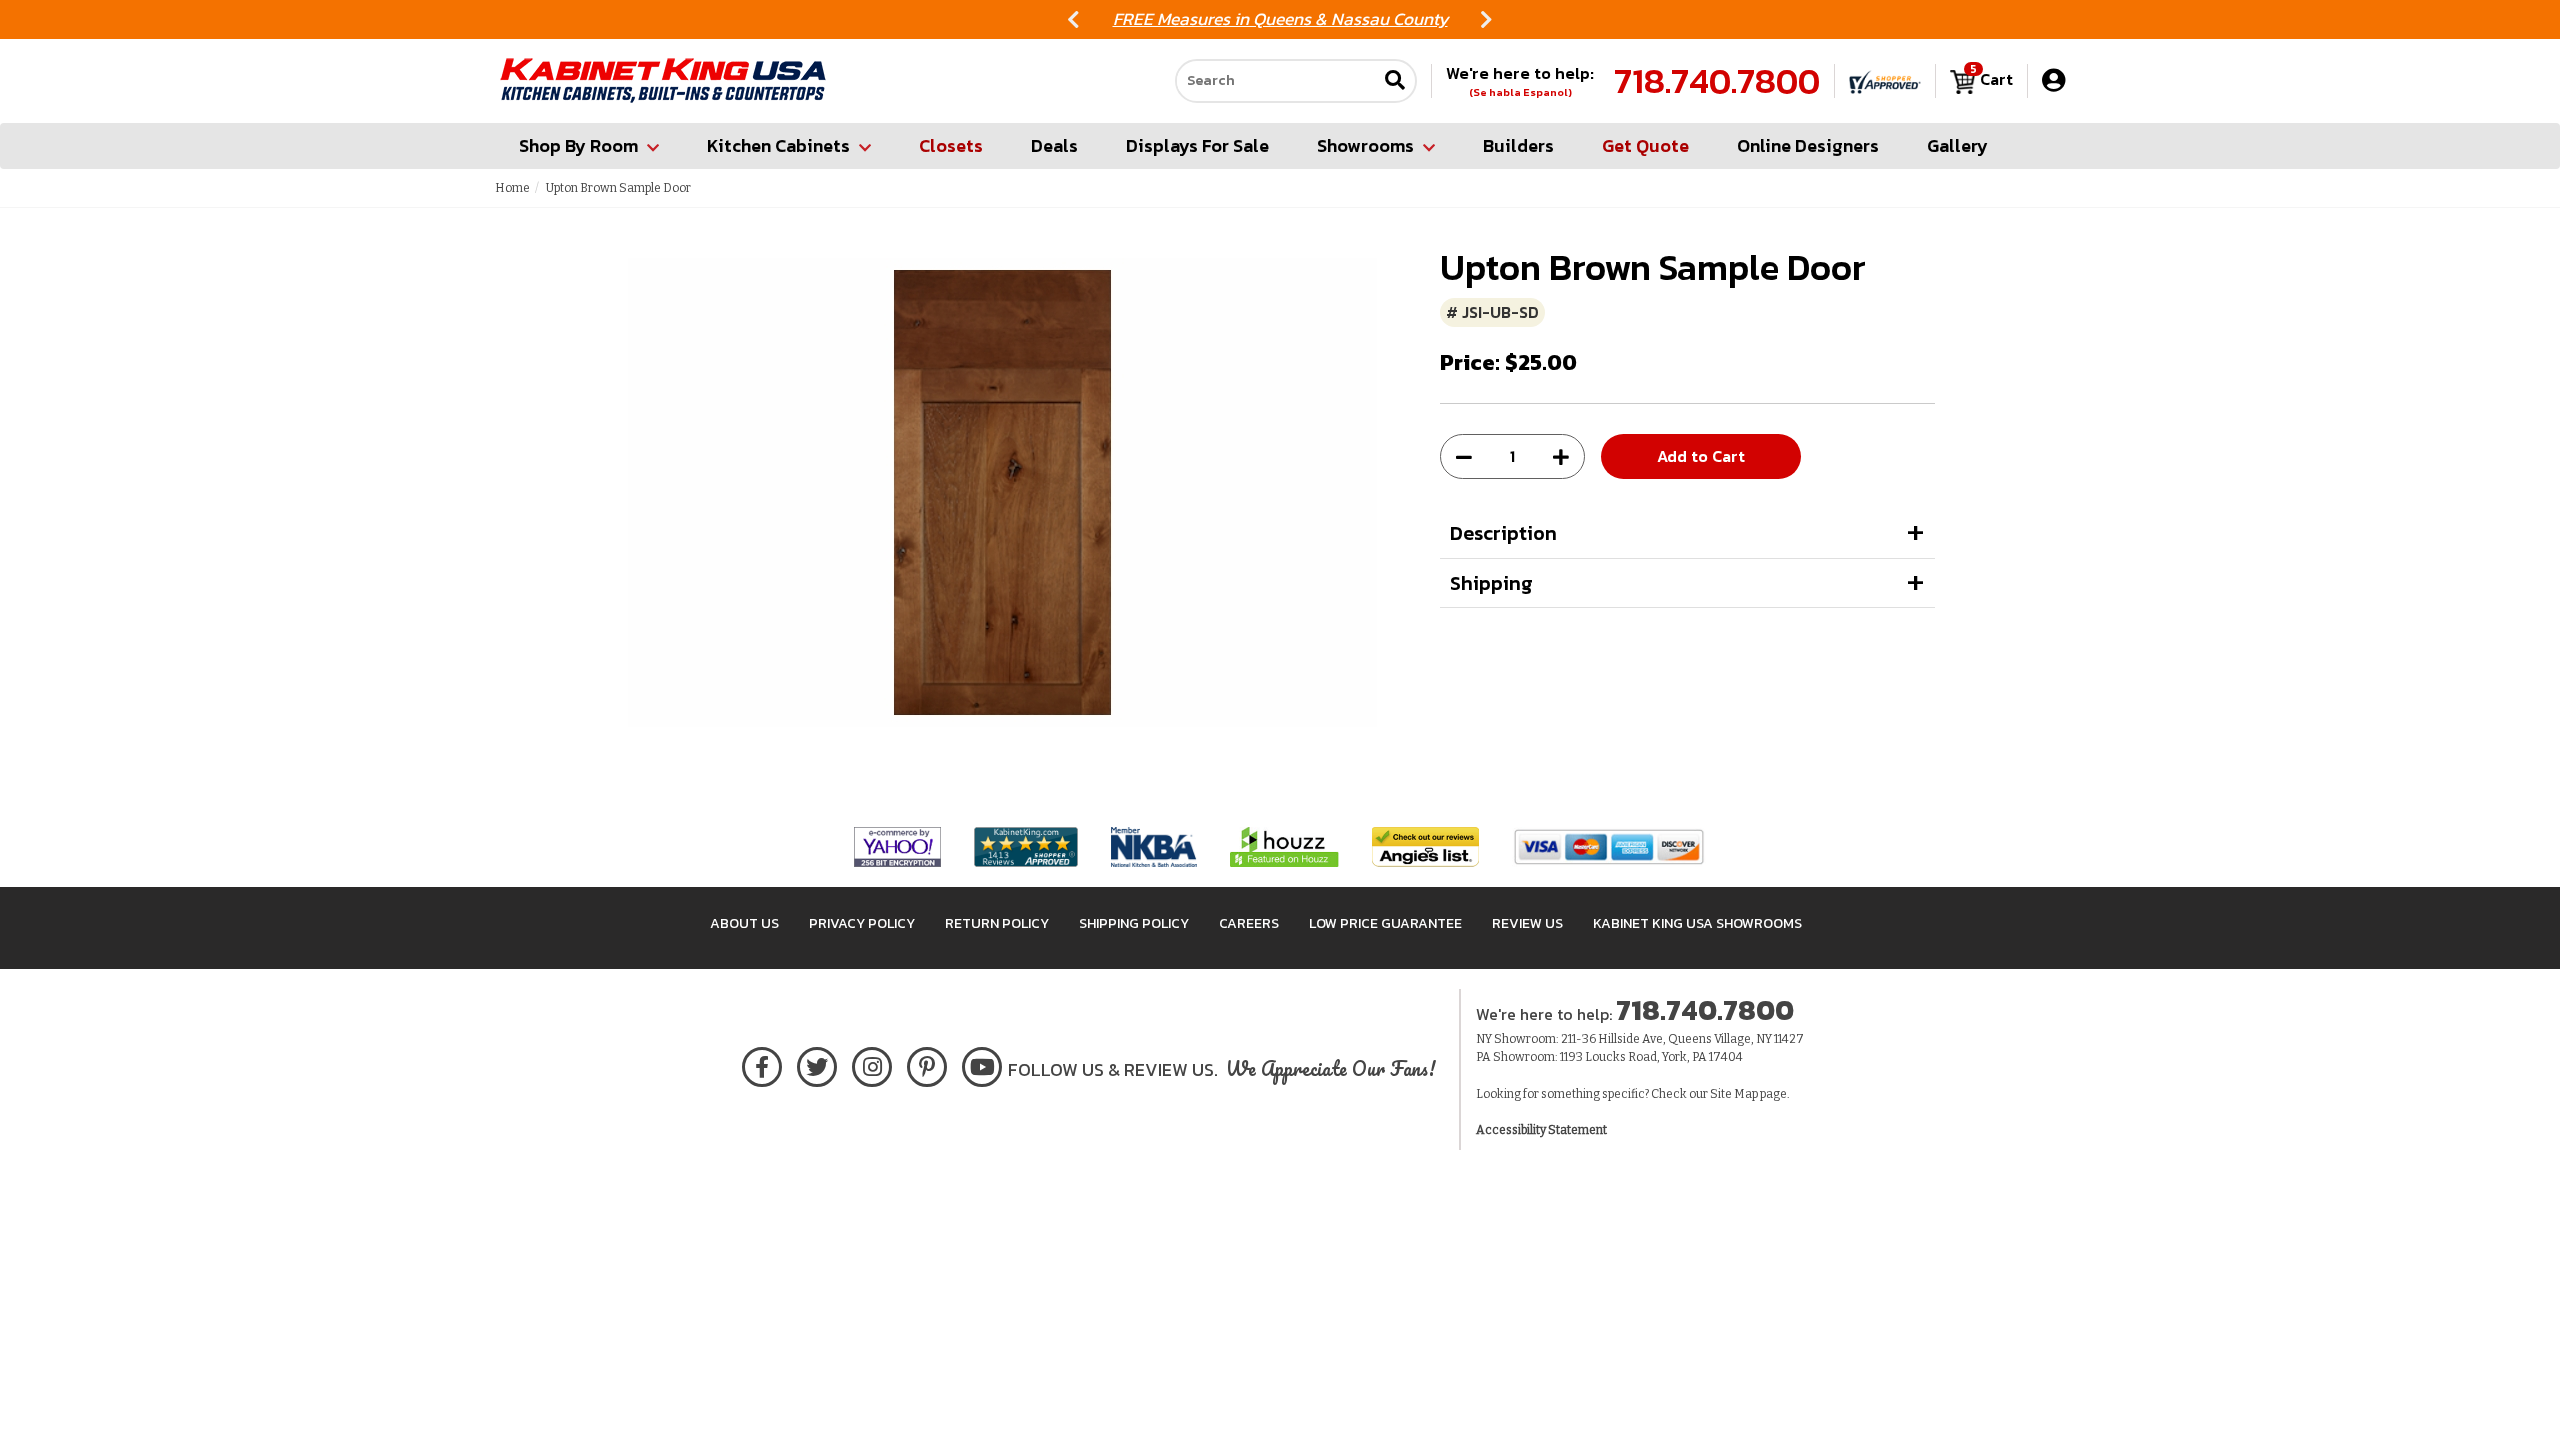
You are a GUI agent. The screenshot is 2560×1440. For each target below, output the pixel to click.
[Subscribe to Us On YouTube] (982, 1063)
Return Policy (997, 923)
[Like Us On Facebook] (762, 1063)
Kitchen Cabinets (778, 145)
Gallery (1957, 145)
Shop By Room (578, 145)
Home (512, 188)
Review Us (1527, 923)
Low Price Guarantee (1385, 923)
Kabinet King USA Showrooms (1697, 923)
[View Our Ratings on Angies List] (1426, 846)
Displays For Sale (1197, 145)
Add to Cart (1701, 456)
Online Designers (1808, 145)
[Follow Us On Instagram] (872, 1063)
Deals (1054, 145)
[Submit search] (1395, 81)
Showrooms (1365, 145)
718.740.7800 (1717, 81)
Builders (1518, 145)
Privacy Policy (862, 923)
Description (1503, 533)
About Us (744, 923)
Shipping (1491, 583)
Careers (1249, 923)
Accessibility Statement (1541, 1130)
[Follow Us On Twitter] (817, 1063)
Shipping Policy (1134, 923)
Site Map (1734, 1094)
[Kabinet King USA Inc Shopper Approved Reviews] (1885, 81)
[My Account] (2053, 80)
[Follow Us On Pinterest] (927, 1063)
